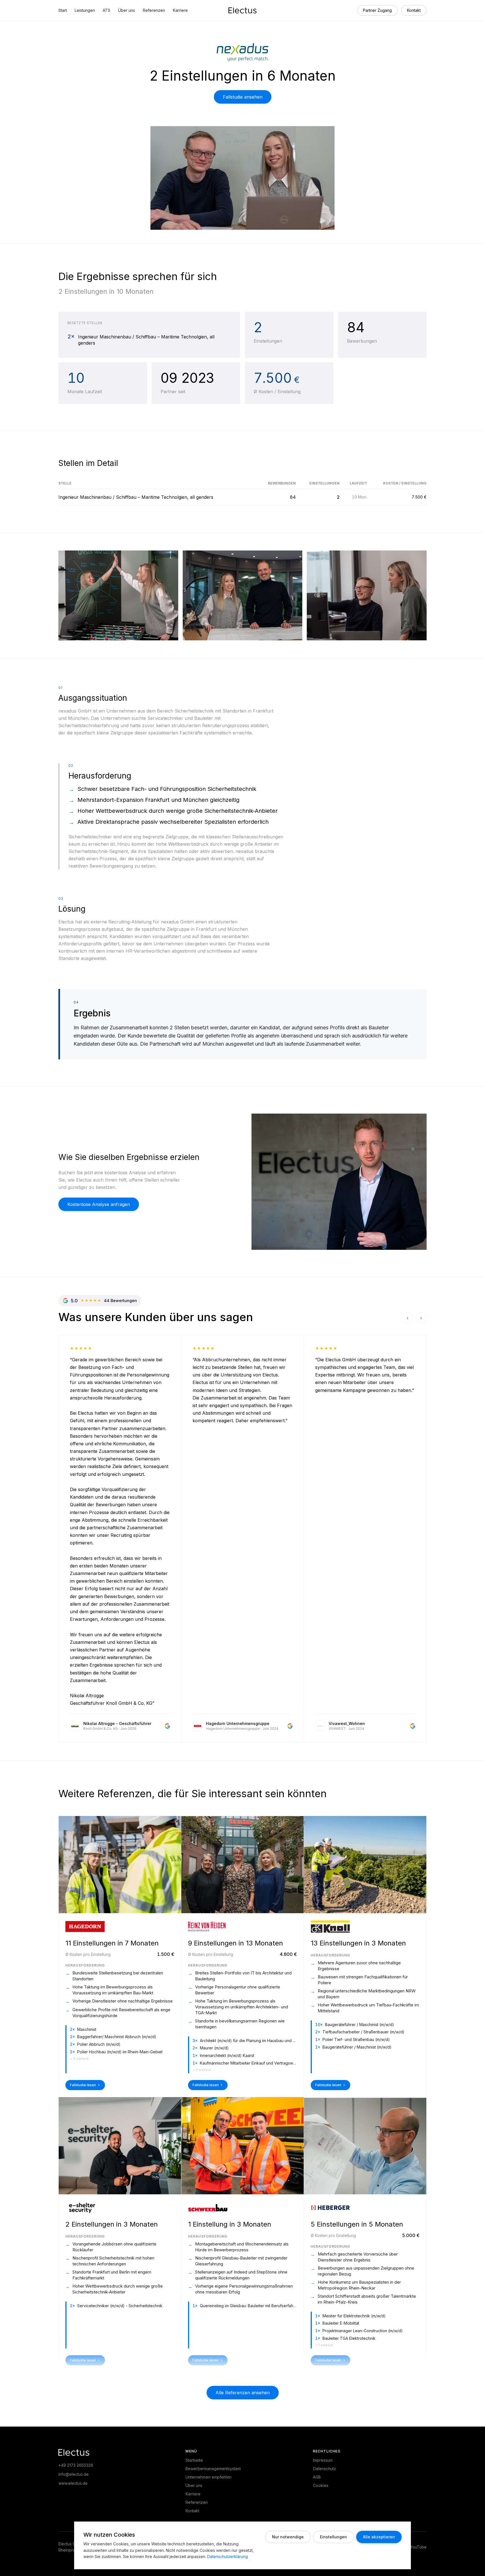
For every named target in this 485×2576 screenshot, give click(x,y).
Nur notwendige (288, 2537)
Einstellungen (333, 2537)
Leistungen (85, 10)
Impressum (323, 2460)
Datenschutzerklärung (227, 2556)
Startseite (194, 2460)
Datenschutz (324, 2469)
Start (63, 10)
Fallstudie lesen (83, 2085)
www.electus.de (73, 2483)
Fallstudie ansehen (243, 97)
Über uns (127, 10)
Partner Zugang (377, 10)
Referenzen (154, 10)
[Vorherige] (408, 1318)
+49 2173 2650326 (76, 2465)
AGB (317, 2477)
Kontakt (414, 10)
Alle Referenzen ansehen (243, 2393)
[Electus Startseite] (242, 10)
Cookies (321, 2485)
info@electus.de (74, 2474)
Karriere (180, 10)
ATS (107, 10)
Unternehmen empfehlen (209, 2477)
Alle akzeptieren (379, 2537)
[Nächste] (421, 1318)
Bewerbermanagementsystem (213, 2469)
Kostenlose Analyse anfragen (99, 1204)
